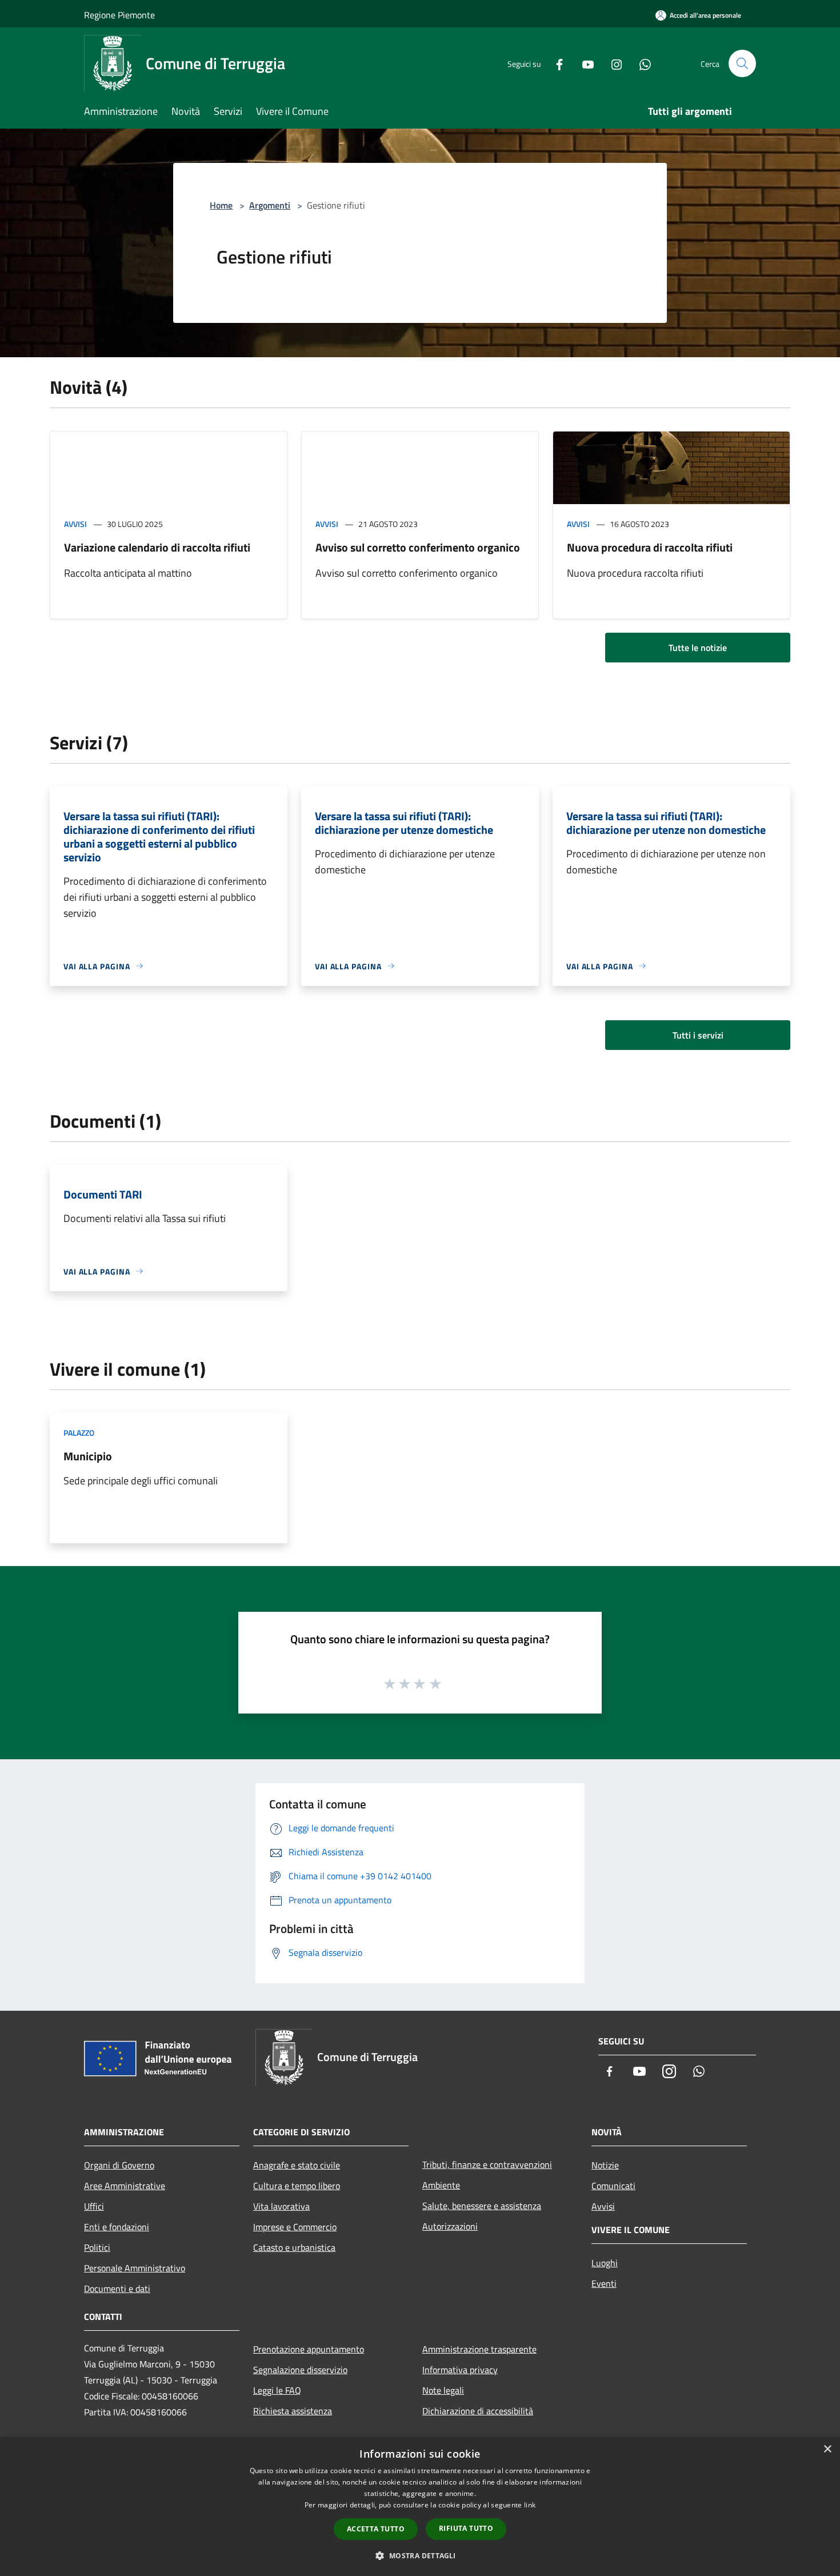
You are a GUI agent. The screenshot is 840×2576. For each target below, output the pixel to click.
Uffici (94, 2206)
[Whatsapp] (641, 63)
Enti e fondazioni (117, 2227)
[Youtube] (583, 63)
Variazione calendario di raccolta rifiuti (157, 547)
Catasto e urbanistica (294, 2247)
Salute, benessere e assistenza (482, 2206)
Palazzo (79, 1433)
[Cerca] (742, 63)
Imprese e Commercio (295, 2227)
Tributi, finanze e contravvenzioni (487, 2164)
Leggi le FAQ (277, 2390)
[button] (420, 2555)
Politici (97, 2247)
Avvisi (75, 524)
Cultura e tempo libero (297, 2186)
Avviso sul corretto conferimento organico (418, 547)
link (530, 2505)
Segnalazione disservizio (300, 2370)
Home (221, 205)
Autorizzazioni (450, 2226)
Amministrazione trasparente (479, 2349)
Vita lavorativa (281, 2206)
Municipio (88, 1456)
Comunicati (613, 2186)
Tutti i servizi (698, 1035)
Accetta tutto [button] (376, 2529)
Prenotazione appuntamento (309, 2349)
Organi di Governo (119, 2165)
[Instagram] (612, 63)
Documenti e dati (117, 2289)
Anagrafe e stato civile (297, 2165)
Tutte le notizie (698, 648)
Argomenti (270, 205)
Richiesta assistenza (293, 2411)
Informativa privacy (460, 2370)
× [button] (827, 2449)
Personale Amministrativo (135, 2268)
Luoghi (605, 2263)
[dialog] (420, 2507)
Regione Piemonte (119, 15)
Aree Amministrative (125, 2186)
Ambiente (441, 2185)
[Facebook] (555, 63)
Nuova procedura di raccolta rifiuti (650, 547)
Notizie (605, 2165)
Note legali (443, 2390)
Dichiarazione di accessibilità (478, 2411)
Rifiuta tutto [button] (466, 2528)
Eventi (604, 2283)
